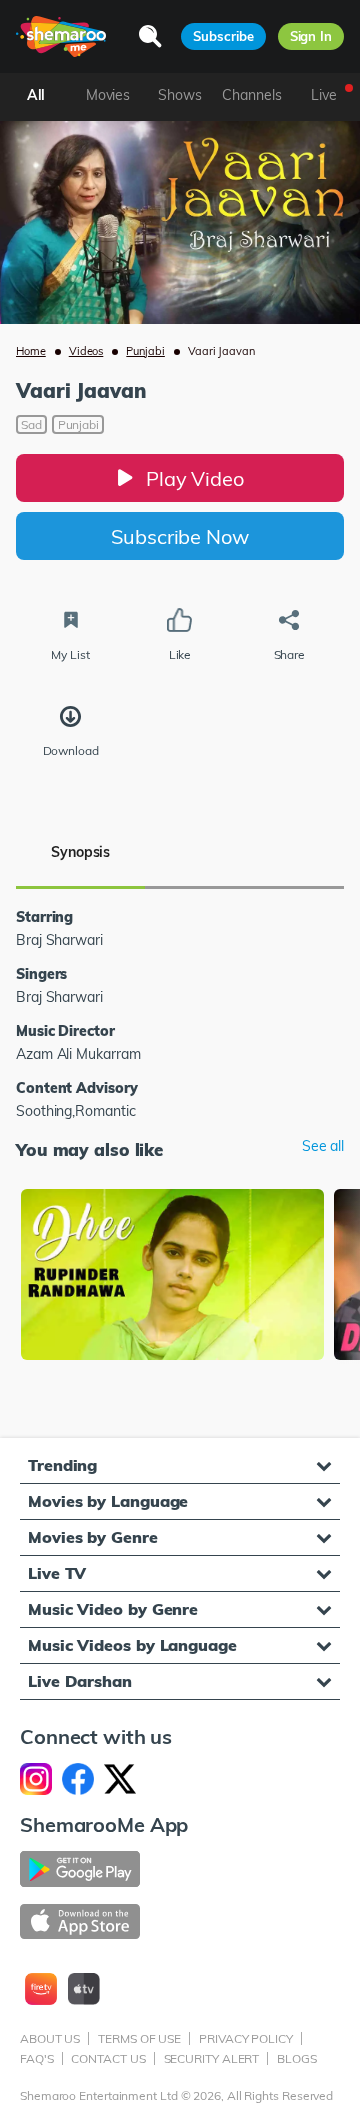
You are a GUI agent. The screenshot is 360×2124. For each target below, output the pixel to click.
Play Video (195, 478)
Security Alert (212, 2058)
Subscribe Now (180, 536)
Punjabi (145, 351)
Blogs (297, 2058)
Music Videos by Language (132, 1645)
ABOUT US (50, 2038)
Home (31, 351)
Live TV (57, 1573)
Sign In (311, 36)
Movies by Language (108, 1501)
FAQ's (37, 2058)
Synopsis (80, 852)
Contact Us (108, 2058)
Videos (86, 351)
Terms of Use (139, 2038)
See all (323, 1146)
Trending (62, 1465)
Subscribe (223, 36)
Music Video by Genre (113, 1609)
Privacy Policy (246, 2038)
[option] (172, 1276)
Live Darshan (80, 1681)
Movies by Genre (93, 1537)
